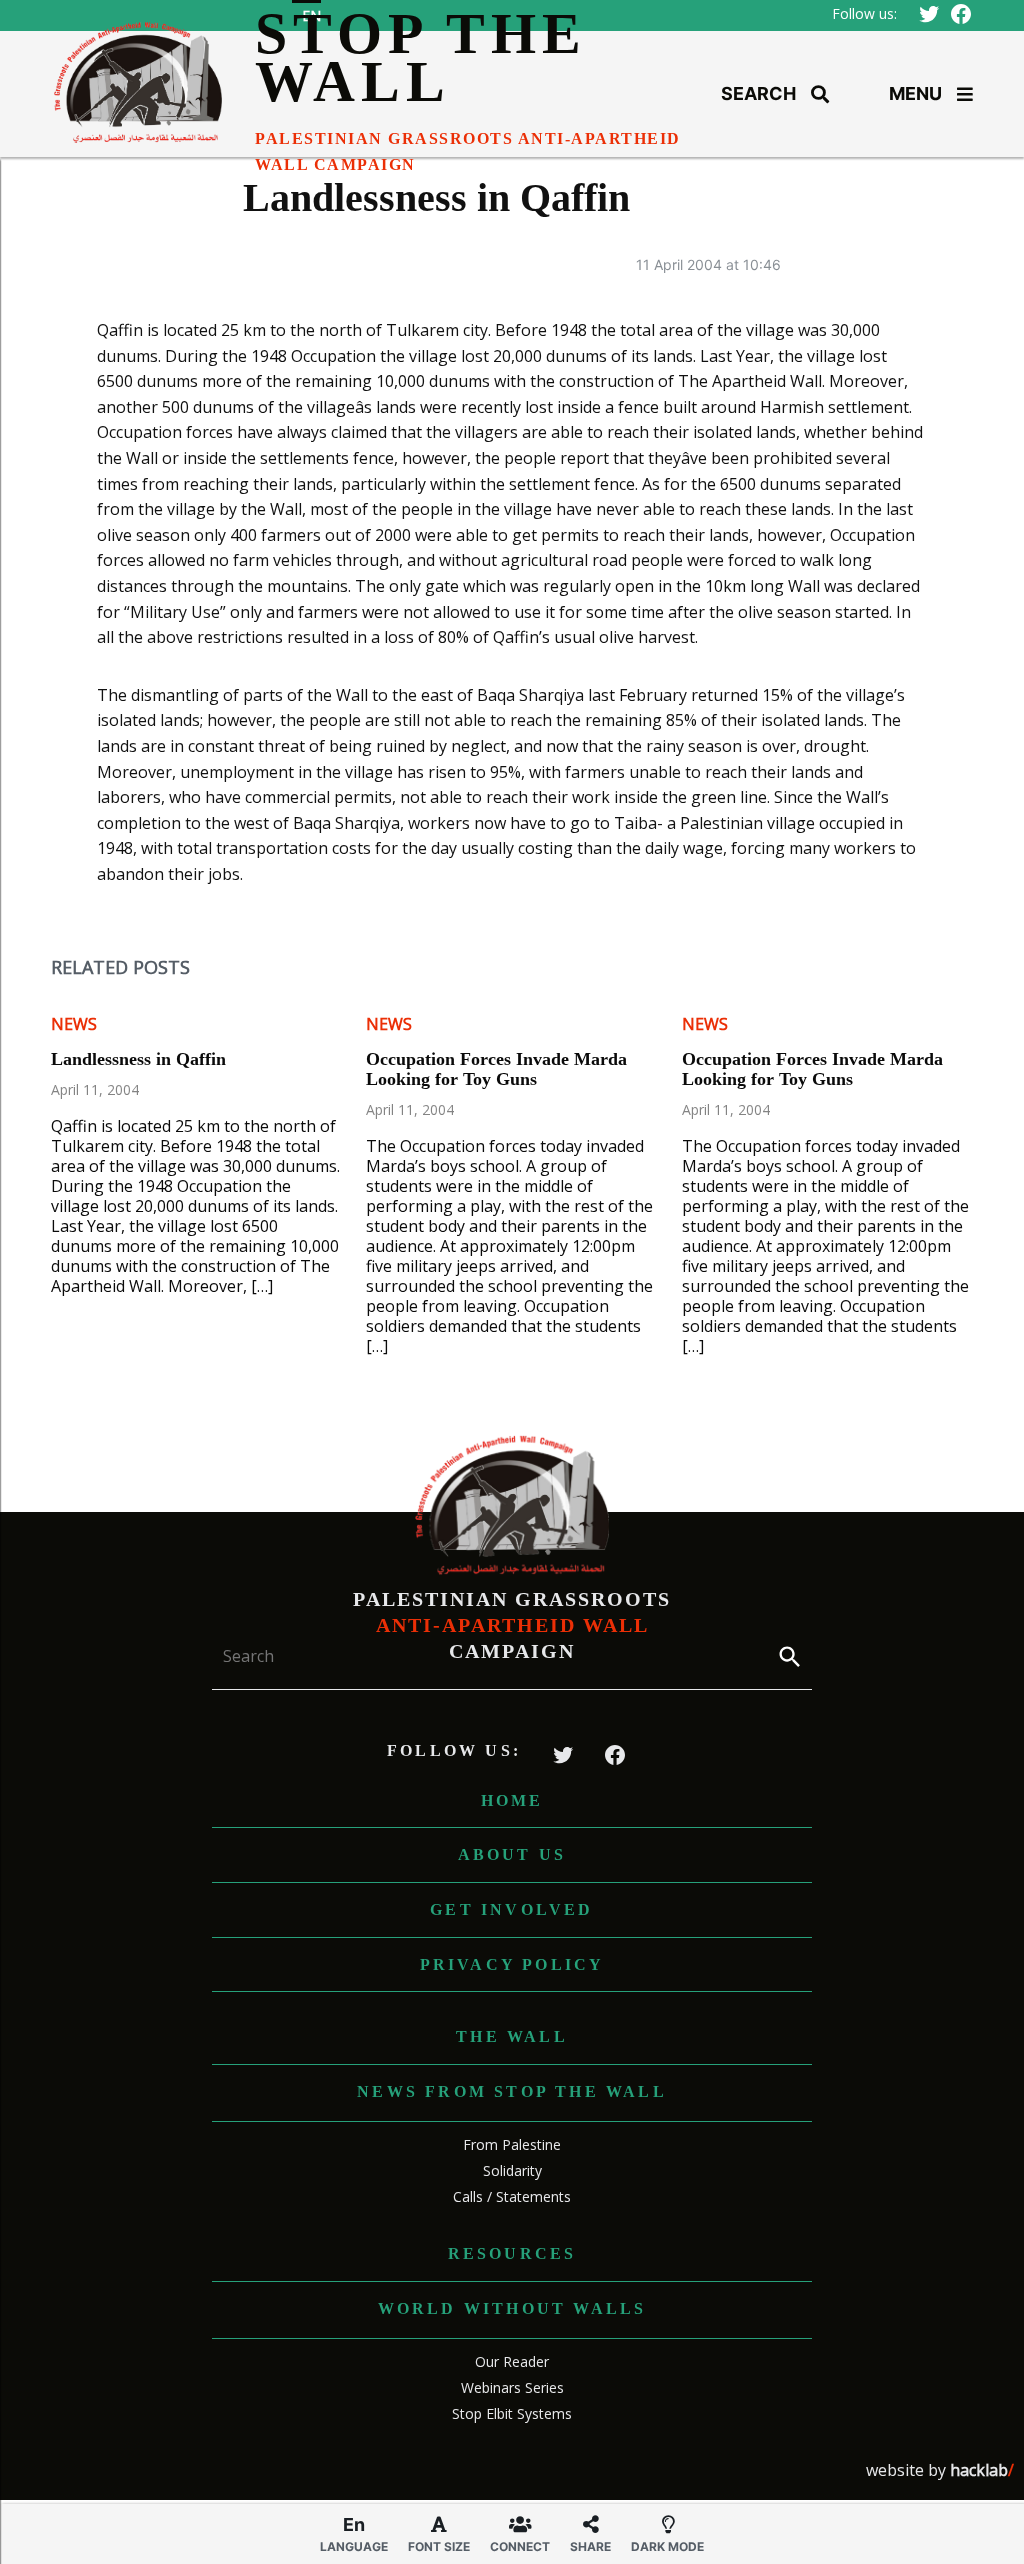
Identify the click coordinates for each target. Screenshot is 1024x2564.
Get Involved (511, 1909)
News (74, 1024)
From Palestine (512, 2144)
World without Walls (512, 2308)
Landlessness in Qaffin (138, 1059)
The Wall (512, 2036)
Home (512, 1800)
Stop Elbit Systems (512, 2413)
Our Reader (512, 2361)
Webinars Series (512, 2387)
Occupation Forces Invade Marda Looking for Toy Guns (496, 1069)
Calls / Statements (512, 2196)
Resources (512, 2253)
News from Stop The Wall (512, 2091)
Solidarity (512, 2170)
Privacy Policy (512, 1964)
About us (512, 1854)
